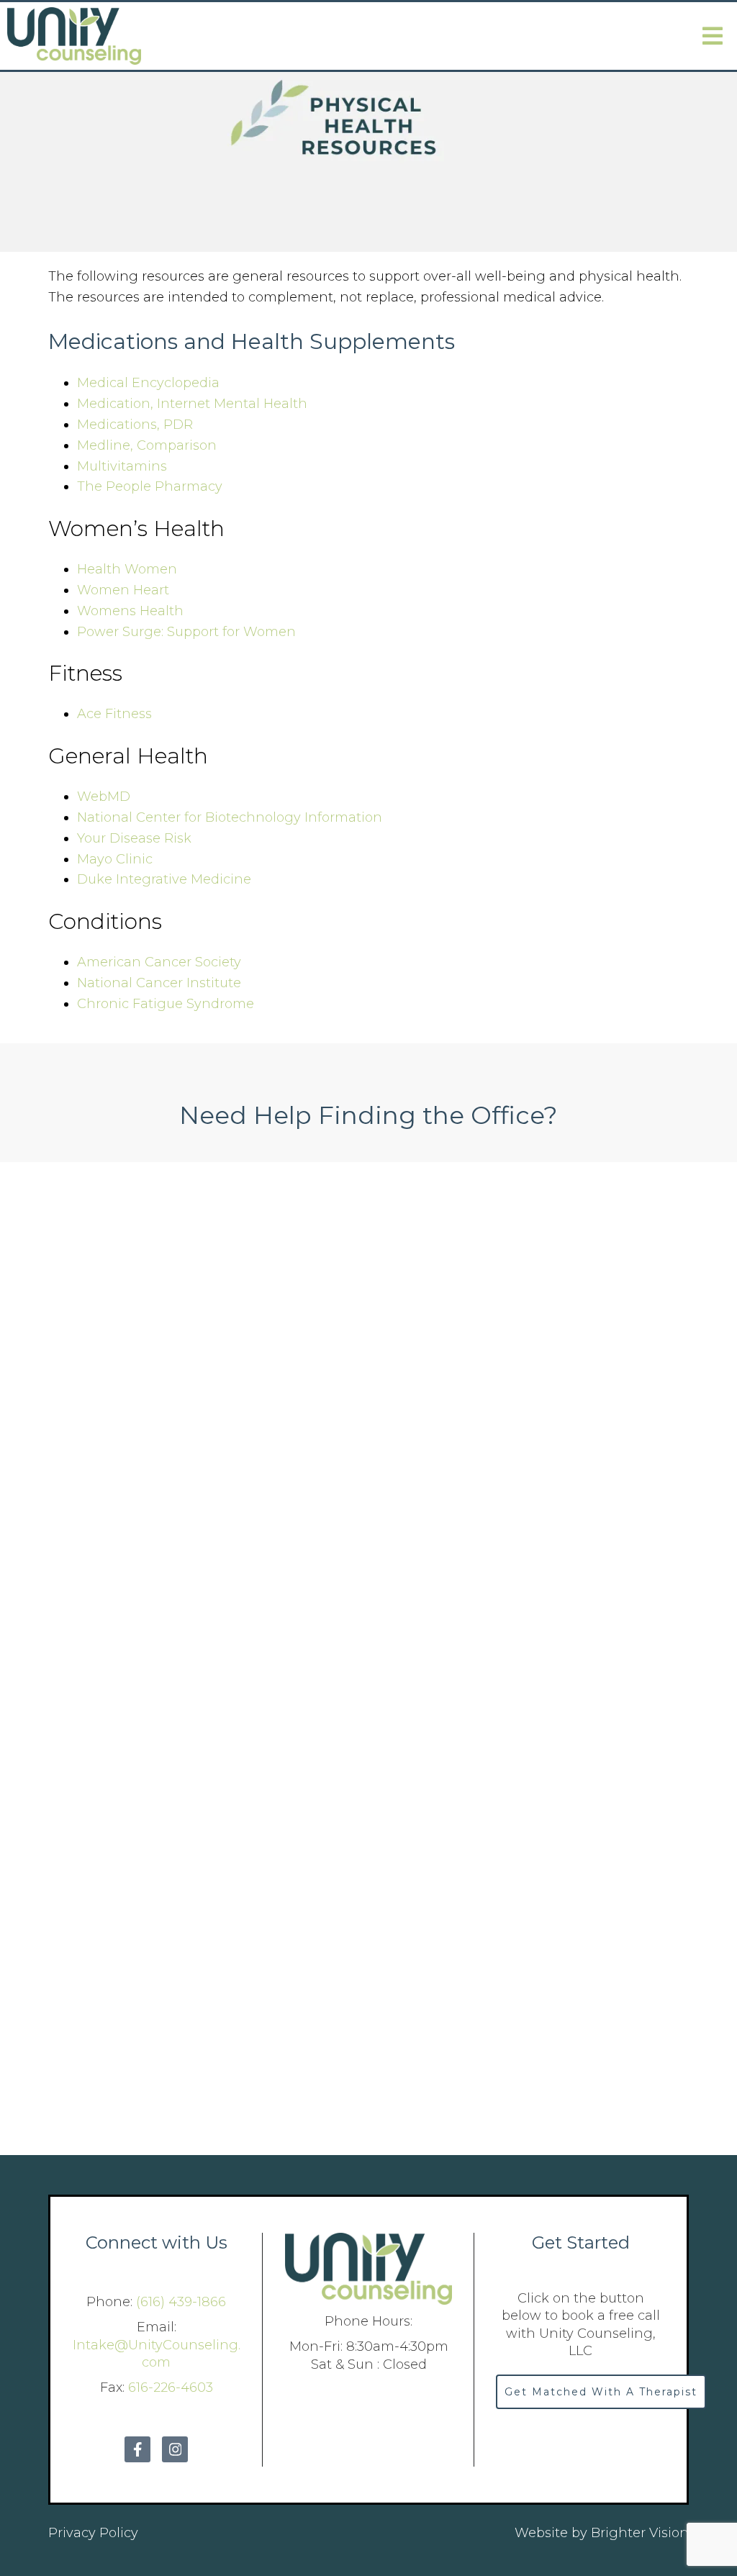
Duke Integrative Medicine (164, 879)
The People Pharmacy (150, 486)
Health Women (127, 569)
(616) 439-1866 (181, 2302)
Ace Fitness (114, 714)
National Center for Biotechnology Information (230, 817)
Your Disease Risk (134, 838)
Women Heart (123, 590)
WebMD (104, 797)
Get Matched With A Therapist (601, 2392)
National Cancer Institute (159, 983)
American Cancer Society (159, 962)
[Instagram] (175, 2449)
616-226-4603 (171, 2387)
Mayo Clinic (115, 859)
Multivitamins (122, 466)
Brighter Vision (640, 2533)
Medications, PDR (135, 425)
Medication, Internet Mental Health (192, 404)
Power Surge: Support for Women (186, 632)
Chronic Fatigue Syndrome (166, 1004)
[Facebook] (137, 2449)
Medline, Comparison (147, 445)
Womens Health (130, 611)
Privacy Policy (93, 2533)
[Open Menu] (713, 36)
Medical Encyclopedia (148, 383)
